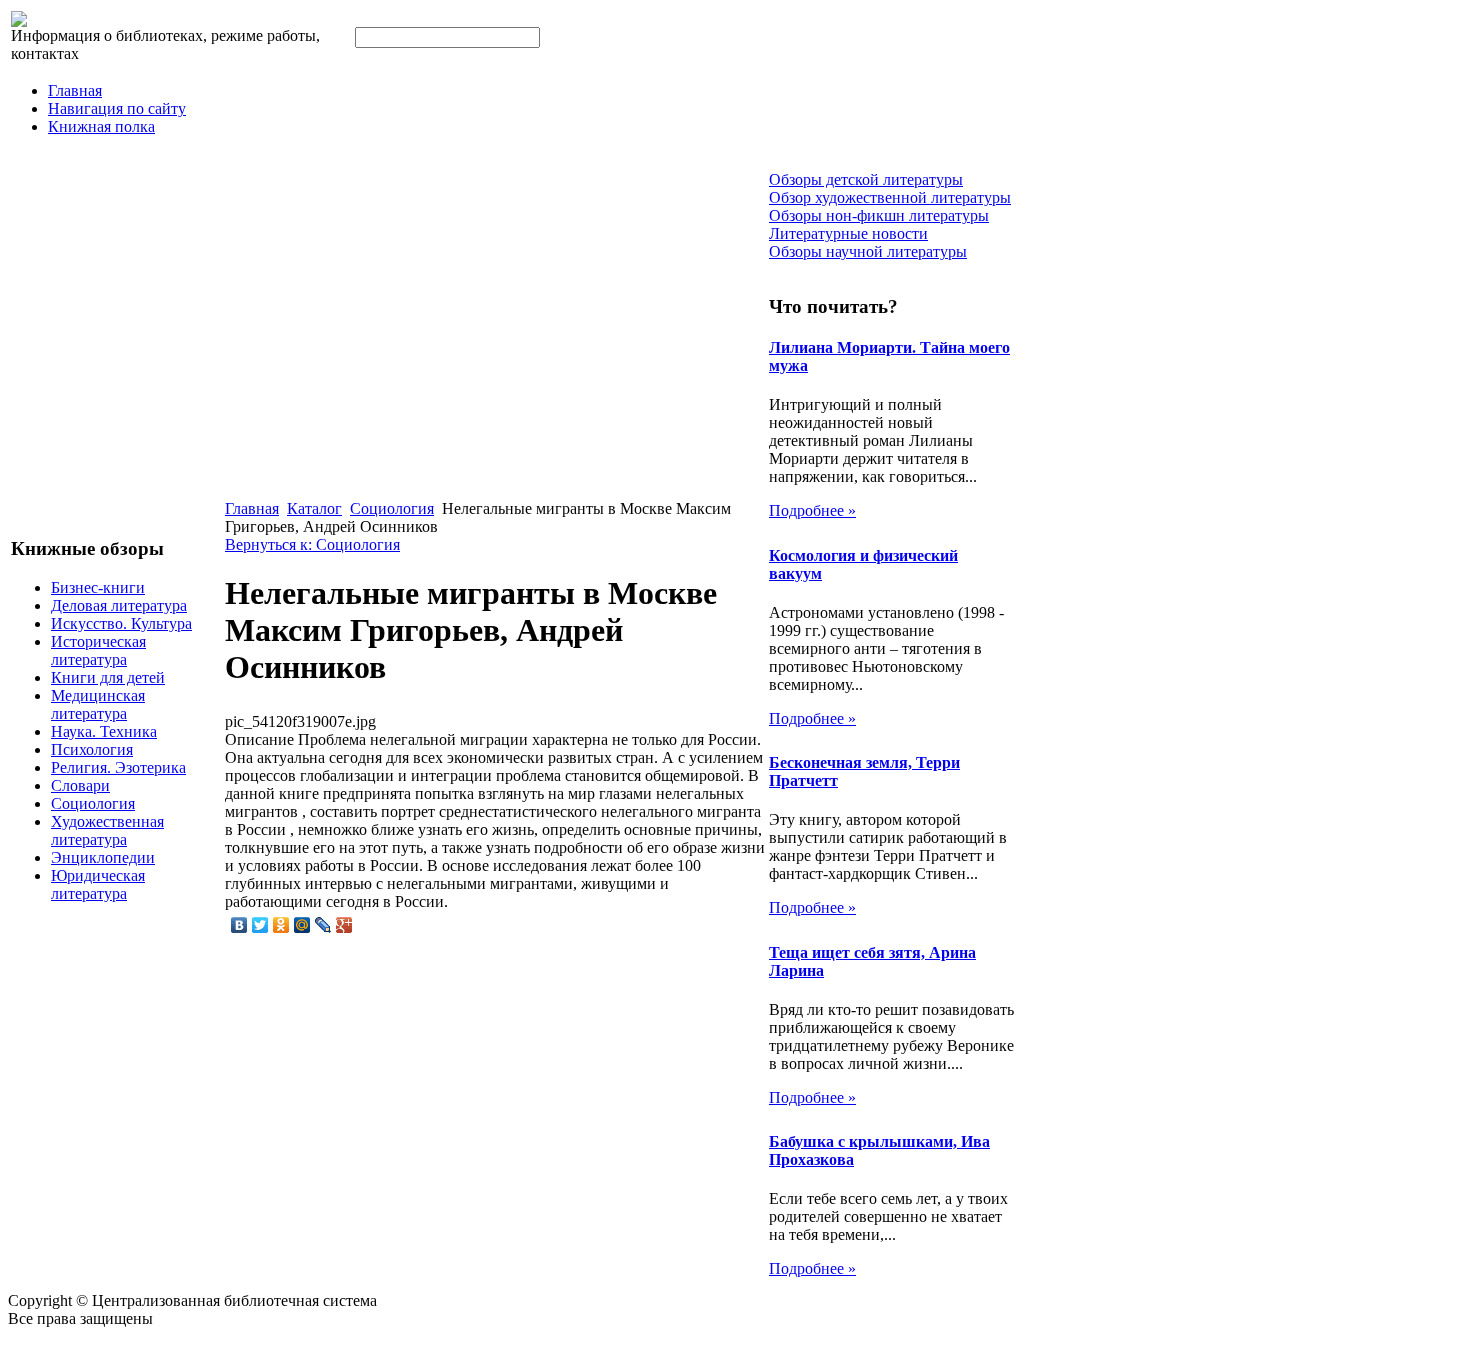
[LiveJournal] (323, 925)
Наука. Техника (104, 731)
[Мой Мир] (302, 925)
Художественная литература (107, 830)
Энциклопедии (103, 857)
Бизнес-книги (98, 587)
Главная (75, 90)
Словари (80, 785)
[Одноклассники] (281, 925)
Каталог (314, 508)
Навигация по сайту (117, 108)
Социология (93, 803)
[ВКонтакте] (239, 925)
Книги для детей (108, 677)
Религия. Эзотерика (118, 767)
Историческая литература (98, 650)
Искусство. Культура (121, 623)
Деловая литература (119, 605)
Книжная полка (101, 126)
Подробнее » (812, 510)
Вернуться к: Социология (312, 544)
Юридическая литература (98, 884)
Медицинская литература (98, 704)
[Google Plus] (344, 925)
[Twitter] (260, 925)
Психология (92, 749)
